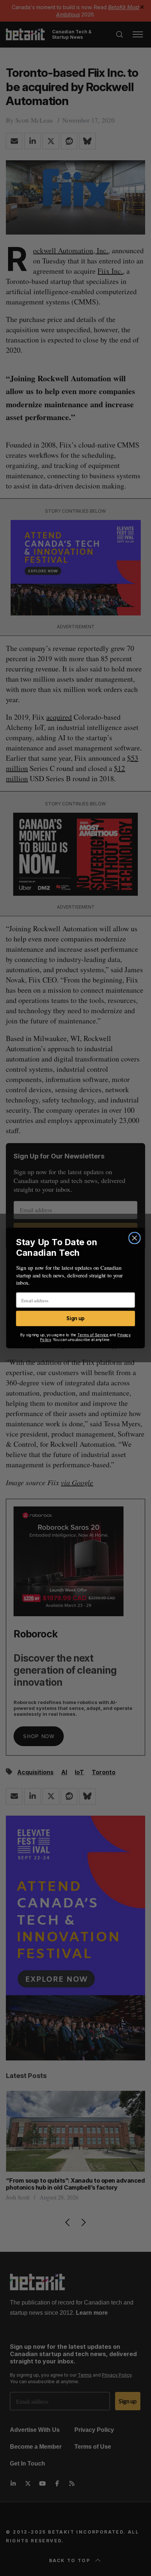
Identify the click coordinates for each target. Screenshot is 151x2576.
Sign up (75, 1319)
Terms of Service (93, 1335)
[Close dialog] (134, 1238)
